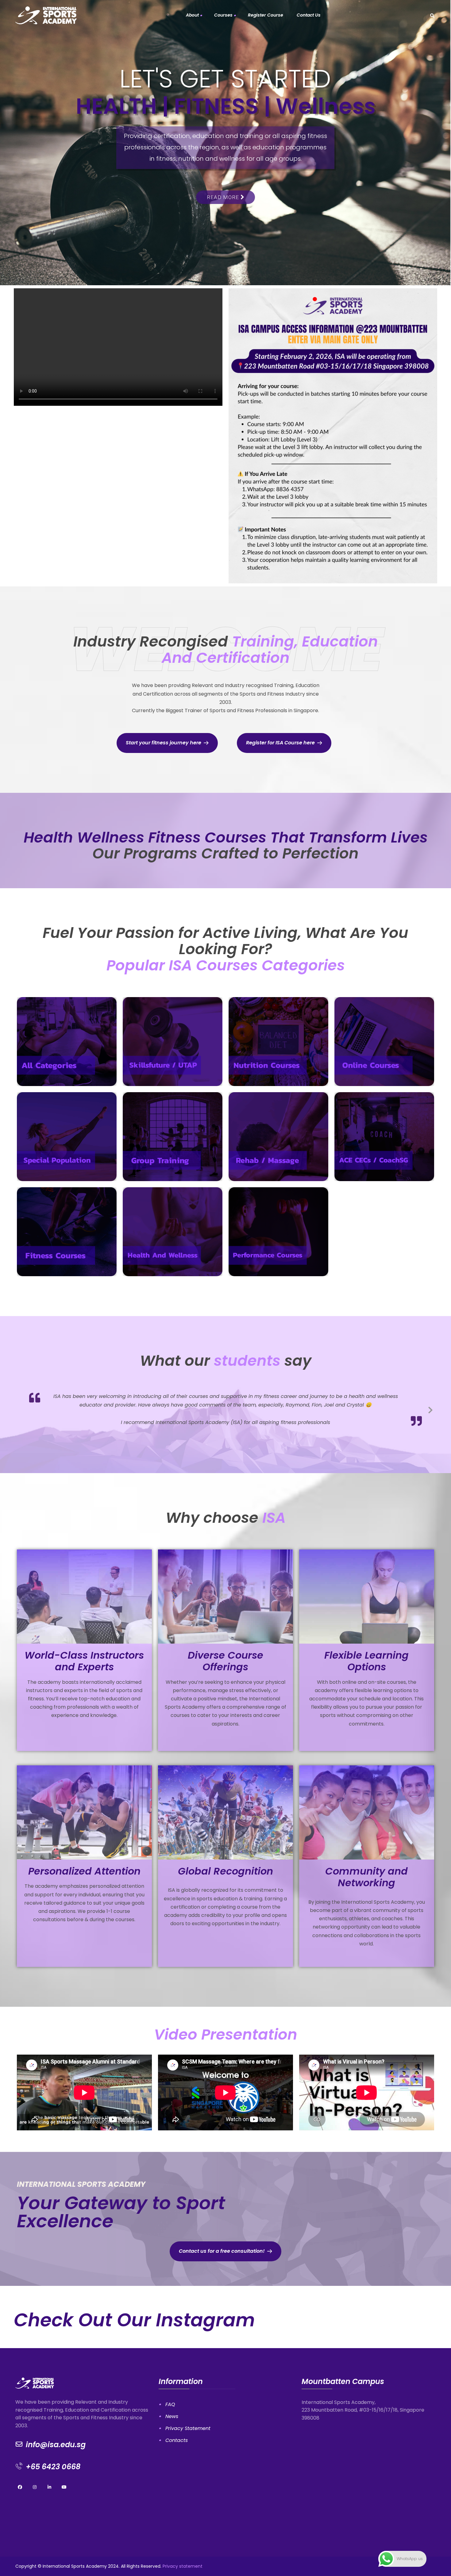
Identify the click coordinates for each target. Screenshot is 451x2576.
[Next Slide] (430, 1400)
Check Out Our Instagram (134, 2302)
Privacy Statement (188, 2410)
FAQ (170, 2386)
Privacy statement (183, 2548)
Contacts (177, 2422)
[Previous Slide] (21, 1400)
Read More (224, 197)
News (172, 2398)
